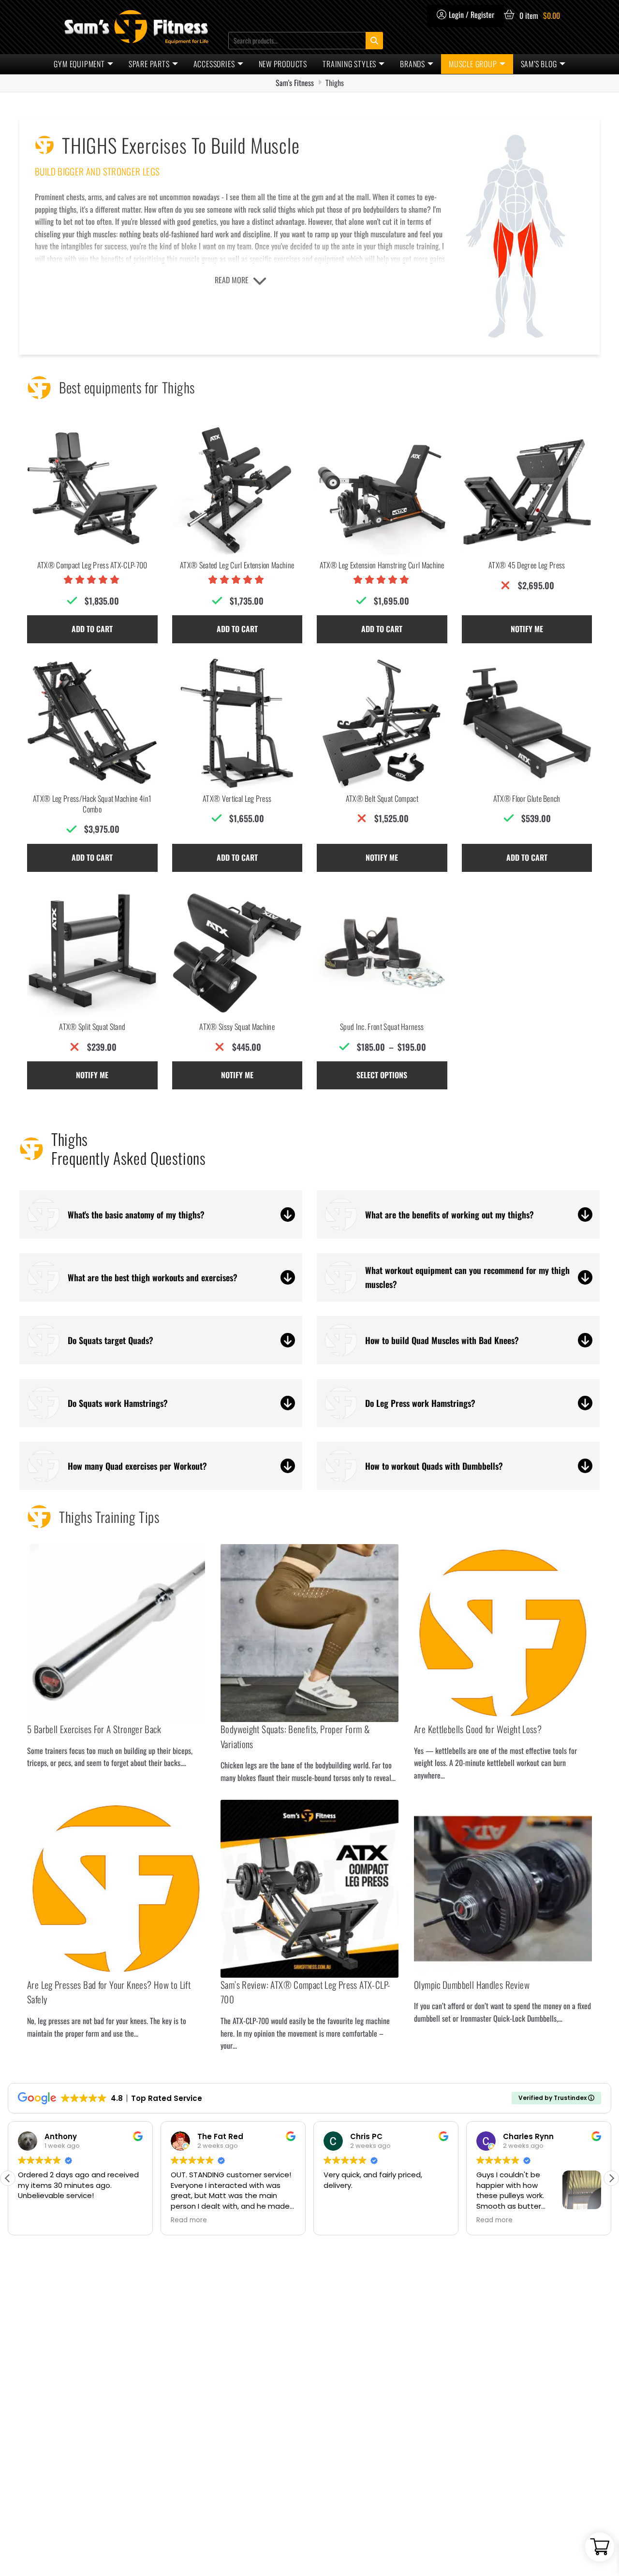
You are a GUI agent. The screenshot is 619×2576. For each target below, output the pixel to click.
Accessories (214, 64)
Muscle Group (473, 64)
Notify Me (527, 629)
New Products (283, 64)
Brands (413, 64)
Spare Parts (149, 64)
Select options (382, 1075)
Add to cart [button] (92, 629)
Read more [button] (189, 2220)
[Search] (374, 41)
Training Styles (349, 64)
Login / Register (472, 14)
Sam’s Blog (539, 64)
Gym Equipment (79, 64)
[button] (611, 2178)
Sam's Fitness (295, 83)
